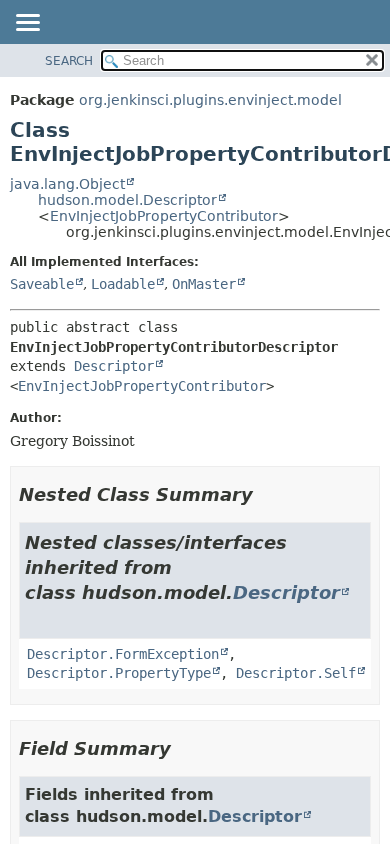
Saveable (42, 284)
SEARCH (69, 61)
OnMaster (204, 284)
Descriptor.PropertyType (119, 673)
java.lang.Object (67, 184)
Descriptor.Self (296, 673)
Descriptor (114, 366)
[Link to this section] (267, 494)
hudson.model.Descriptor (127, 200)
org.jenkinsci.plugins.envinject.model (210, 100)
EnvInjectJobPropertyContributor (164, 216)
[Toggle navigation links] (27, 24)
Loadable (123, 284)
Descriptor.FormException (123, 654)
